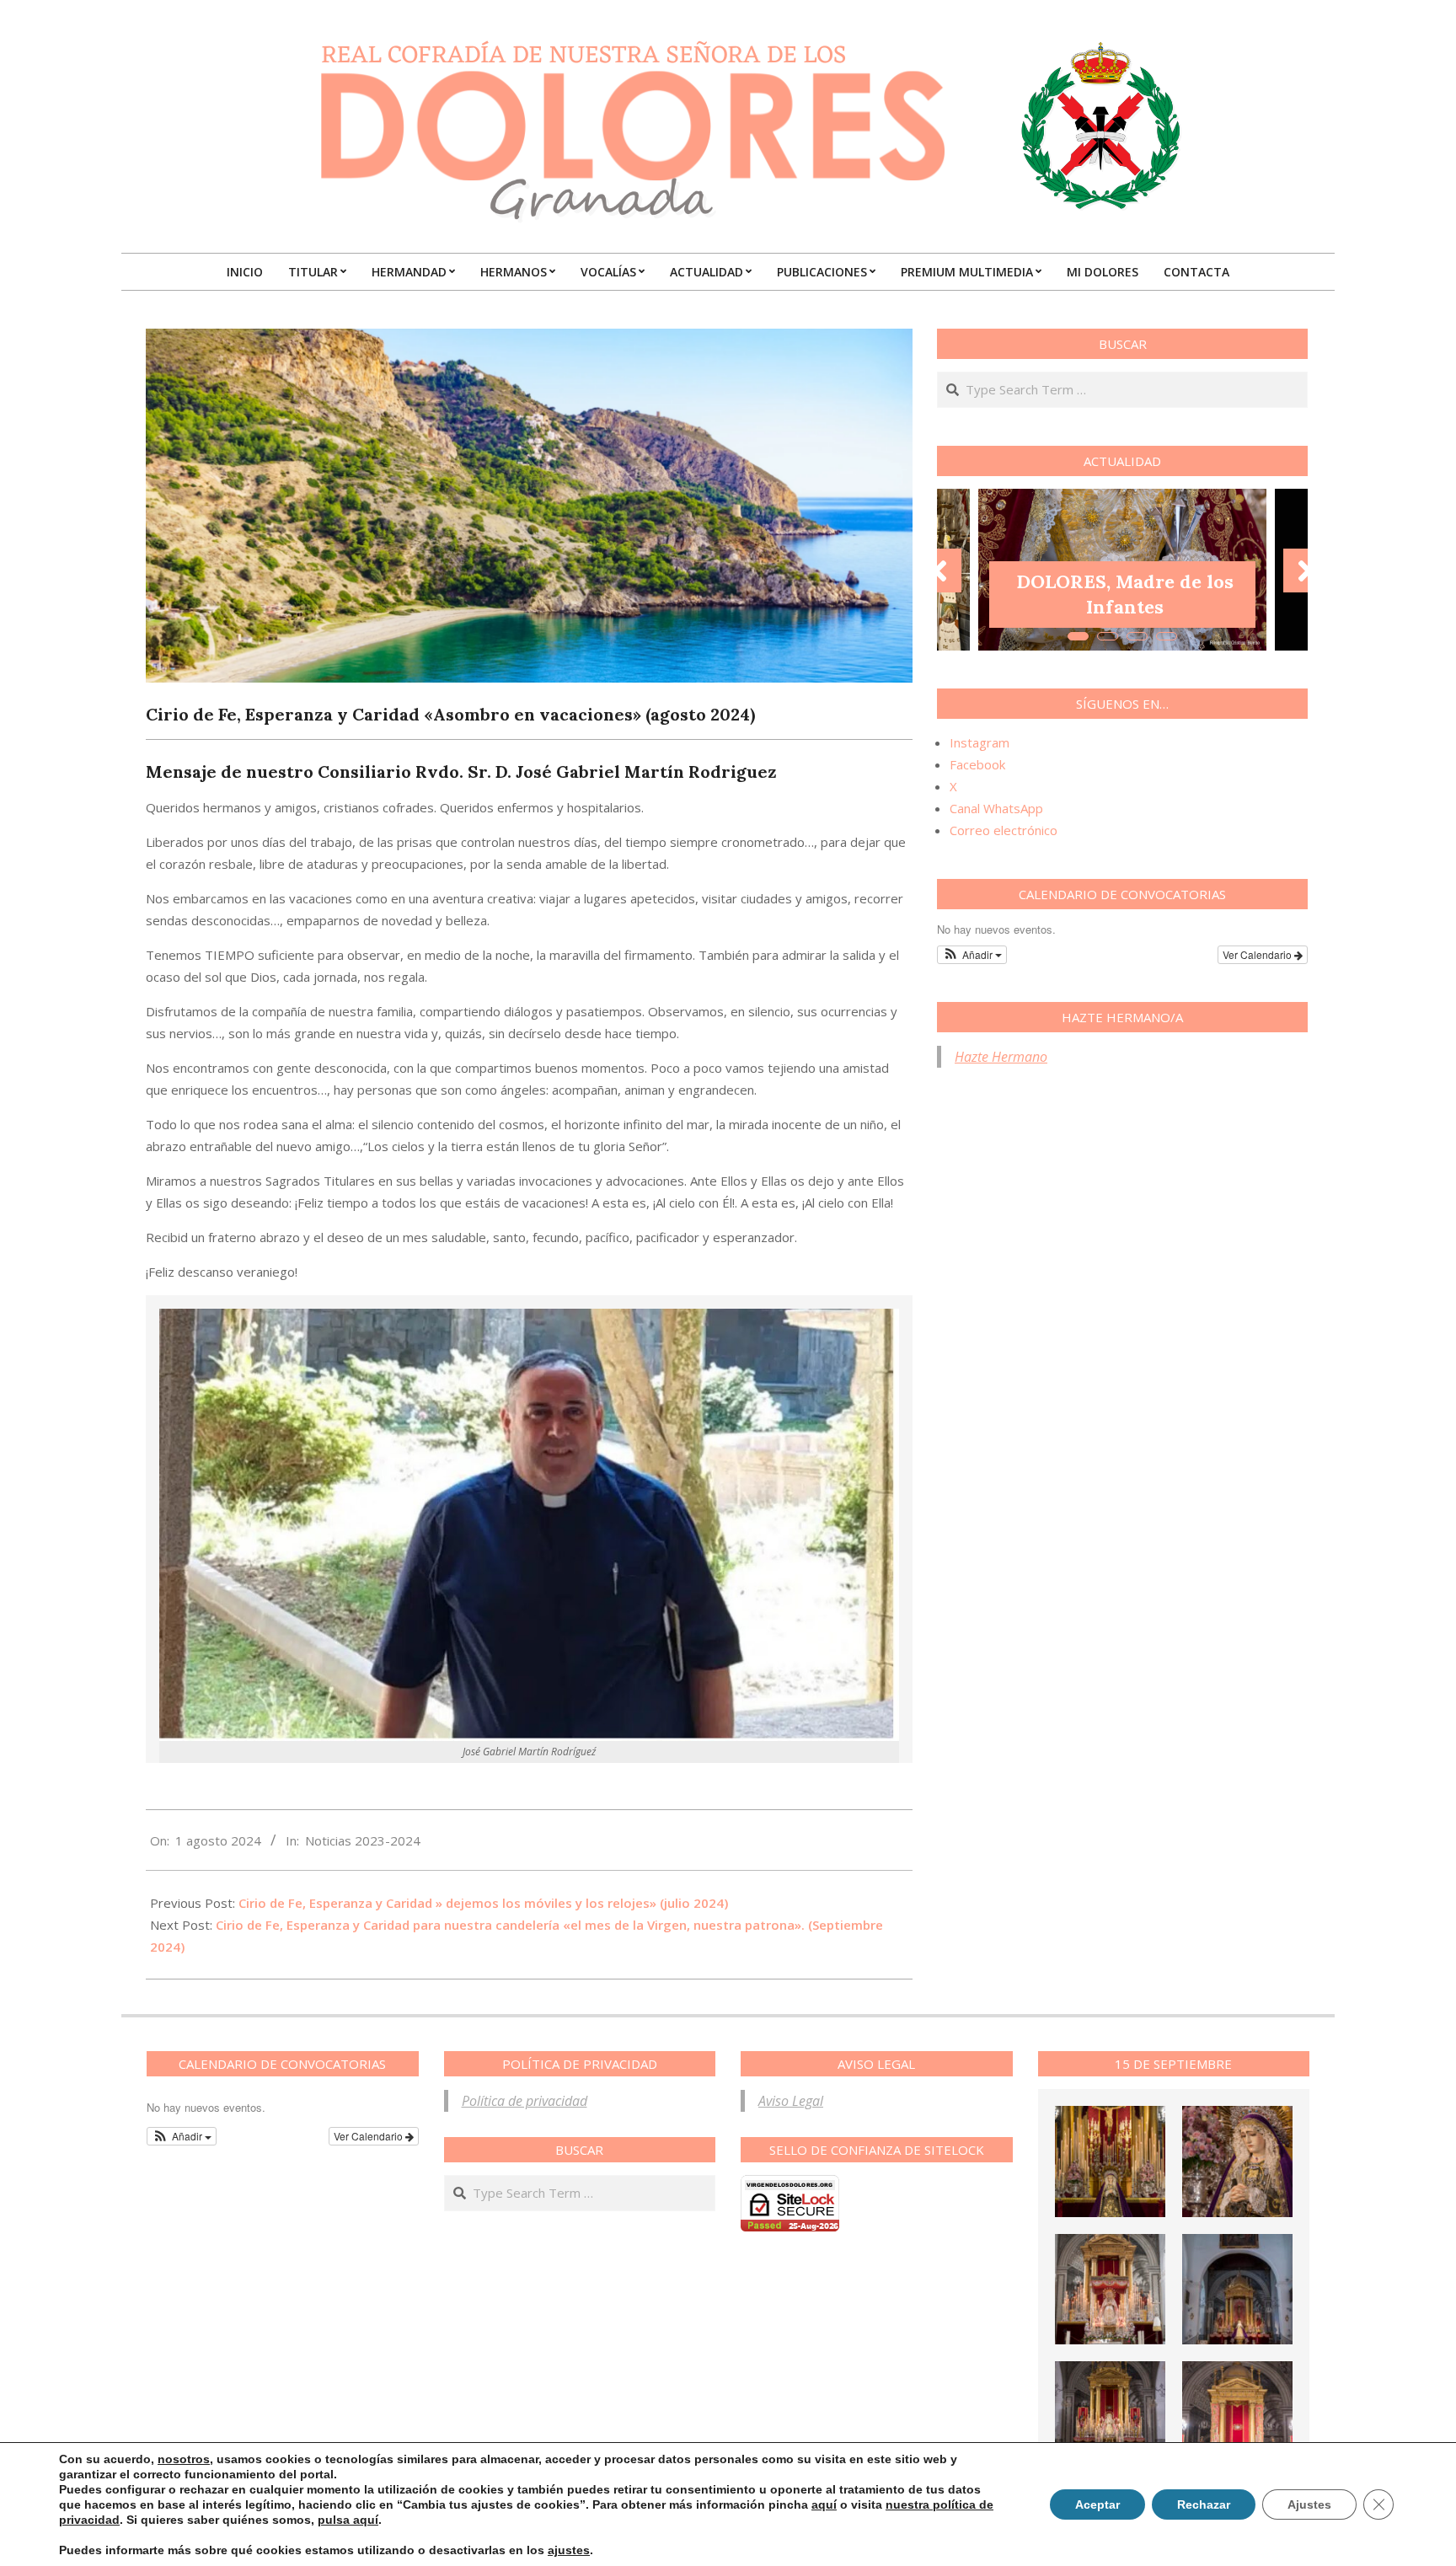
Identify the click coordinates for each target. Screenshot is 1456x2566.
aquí (824, 2504)
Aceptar (1097, 2504)
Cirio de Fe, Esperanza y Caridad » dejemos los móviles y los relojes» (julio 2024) (483, 1903)
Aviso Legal (791, 2101)
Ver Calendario (1258, 954)
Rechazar (1204, 2504)
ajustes (569, 2550)
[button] (972, 955)
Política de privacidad (525, 2101)
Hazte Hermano (1001, 1057)
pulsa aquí (348, 2520)
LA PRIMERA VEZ (1125, 607)
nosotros (184, 2459)
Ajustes (1309, 2504)
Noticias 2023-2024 (363, 1840)
